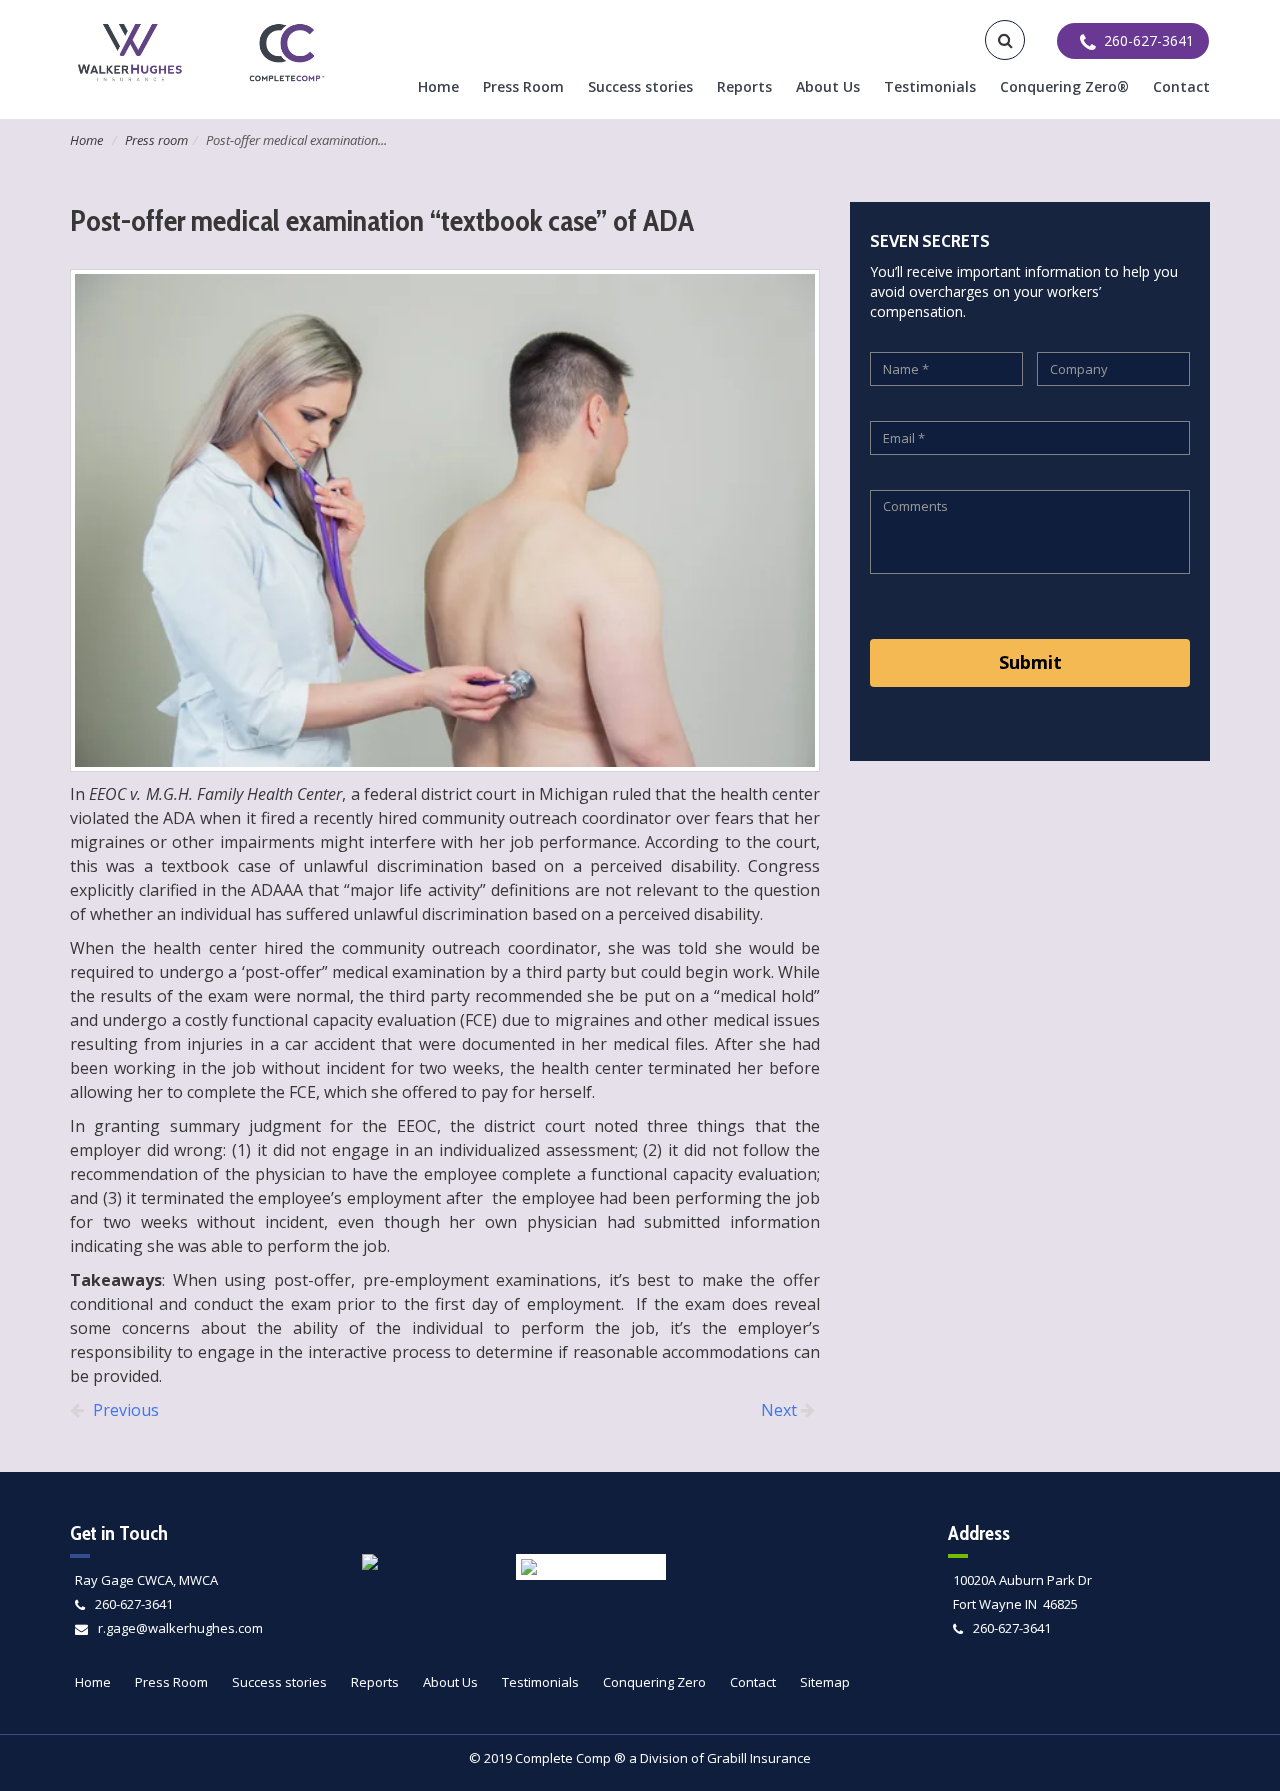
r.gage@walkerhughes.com (180, 1628)
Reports (744, 86)
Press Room (523, 86)
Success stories (640, 86)
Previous (124, 1410)
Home (438, 86)
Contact (1181, 86)
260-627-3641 (134, 1604)
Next (781, 1410)
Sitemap (825, 1682)
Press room (156, 140)
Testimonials (930, 86)
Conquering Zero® (1064, 86)
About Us (828, 86)
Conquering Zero (654, 1682)
